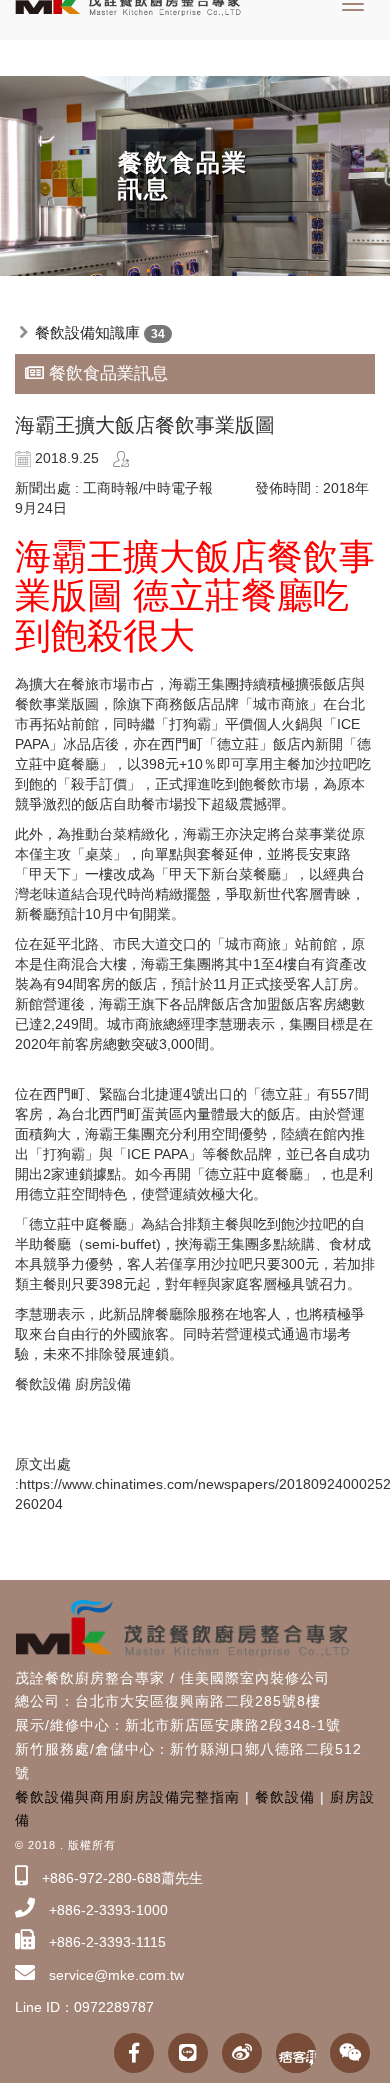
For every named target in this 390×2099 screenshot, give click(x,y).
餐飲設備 (285, 1797)
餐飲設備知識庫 (87, 332)
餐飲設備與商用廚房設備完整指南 (127, 1797)
